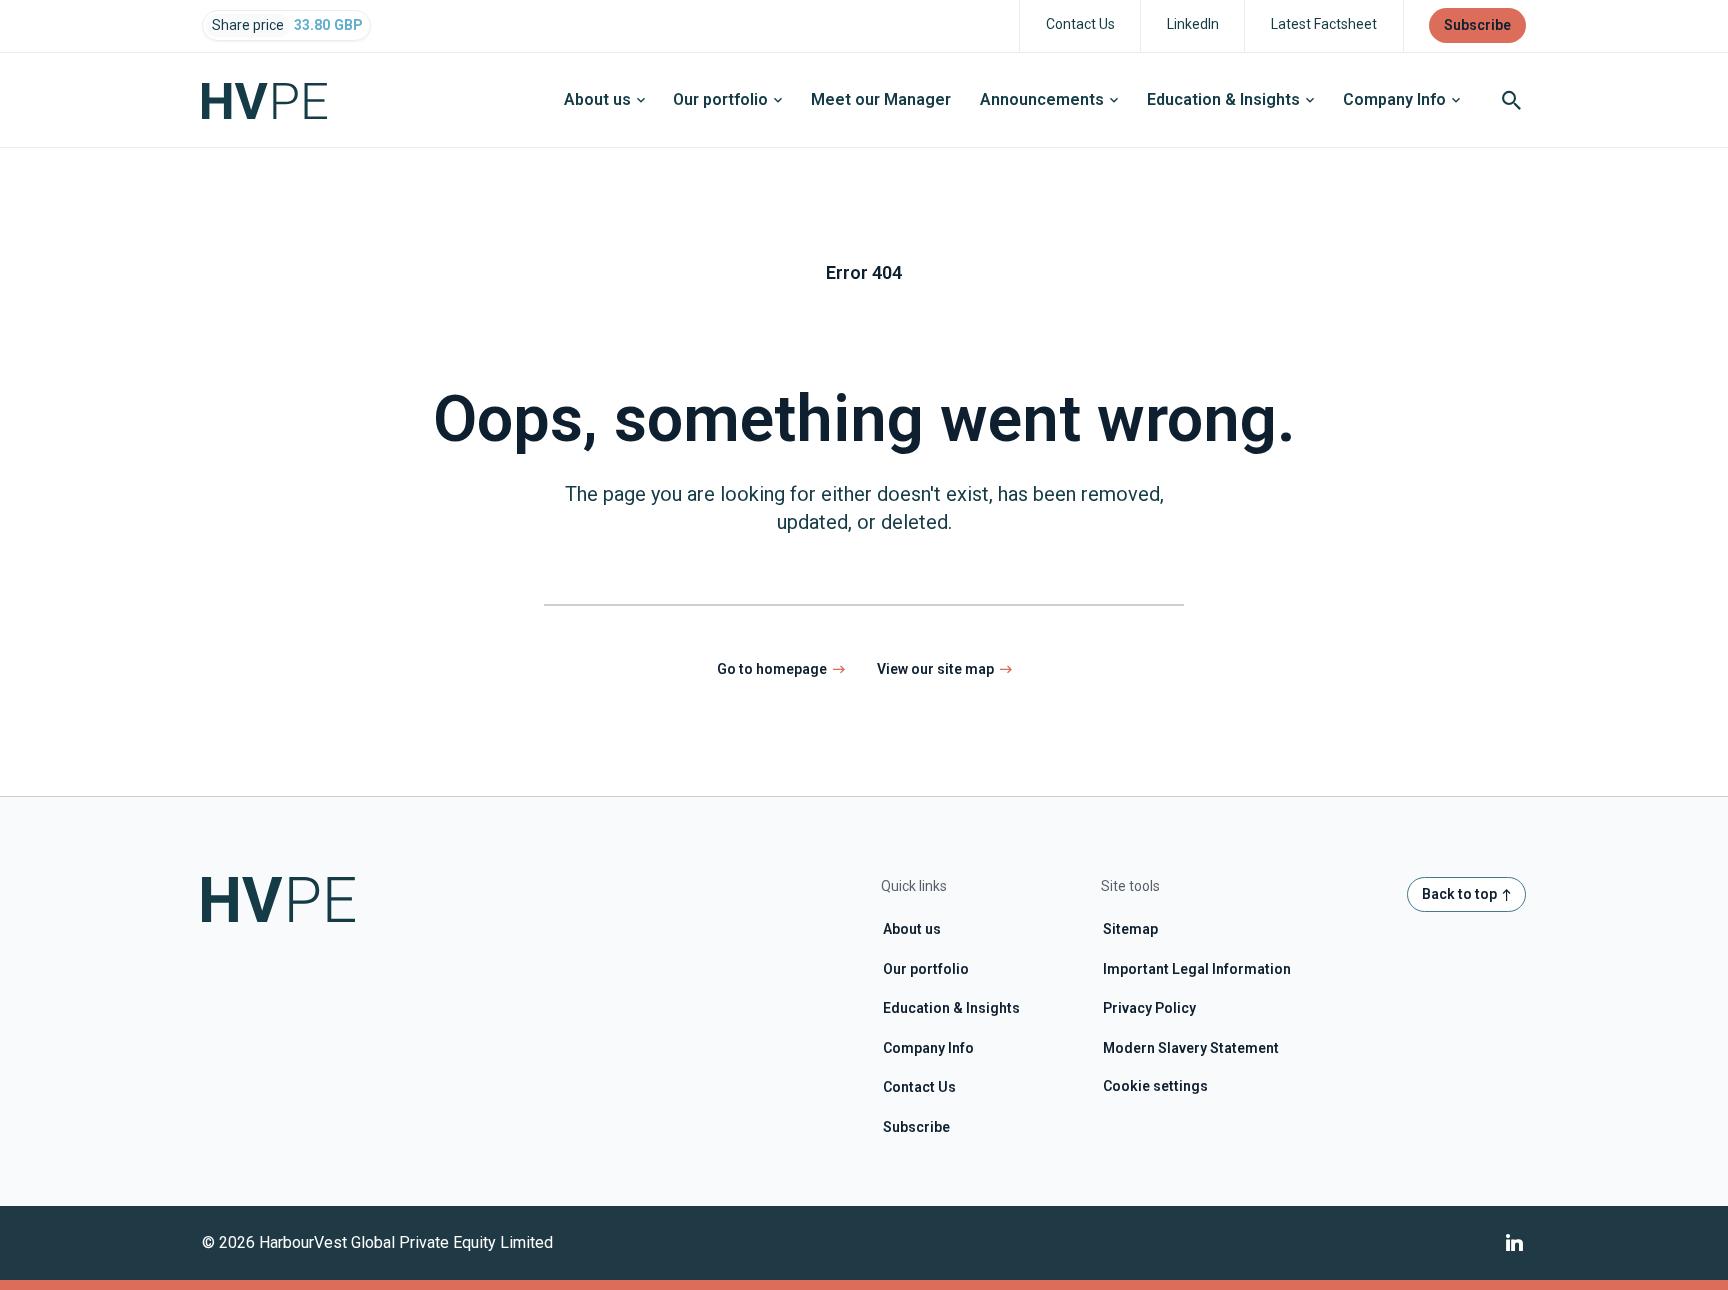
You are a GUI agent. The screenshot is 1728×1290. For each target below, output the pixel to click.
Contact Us (919, 1087)
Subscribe (916, 1127)
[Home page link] (278, 100)
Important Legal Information (1197, 969)
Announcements (1042, 99)
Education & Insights (1223, 99)
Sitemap (1130, 929)
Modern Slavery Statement (1191, 1048)
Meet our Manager (881, 99)
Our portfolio (720, 99)
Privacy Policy (1149, 1008)
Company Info (1394, 99)
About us (597, 99)
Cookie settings (1155, 1086)
